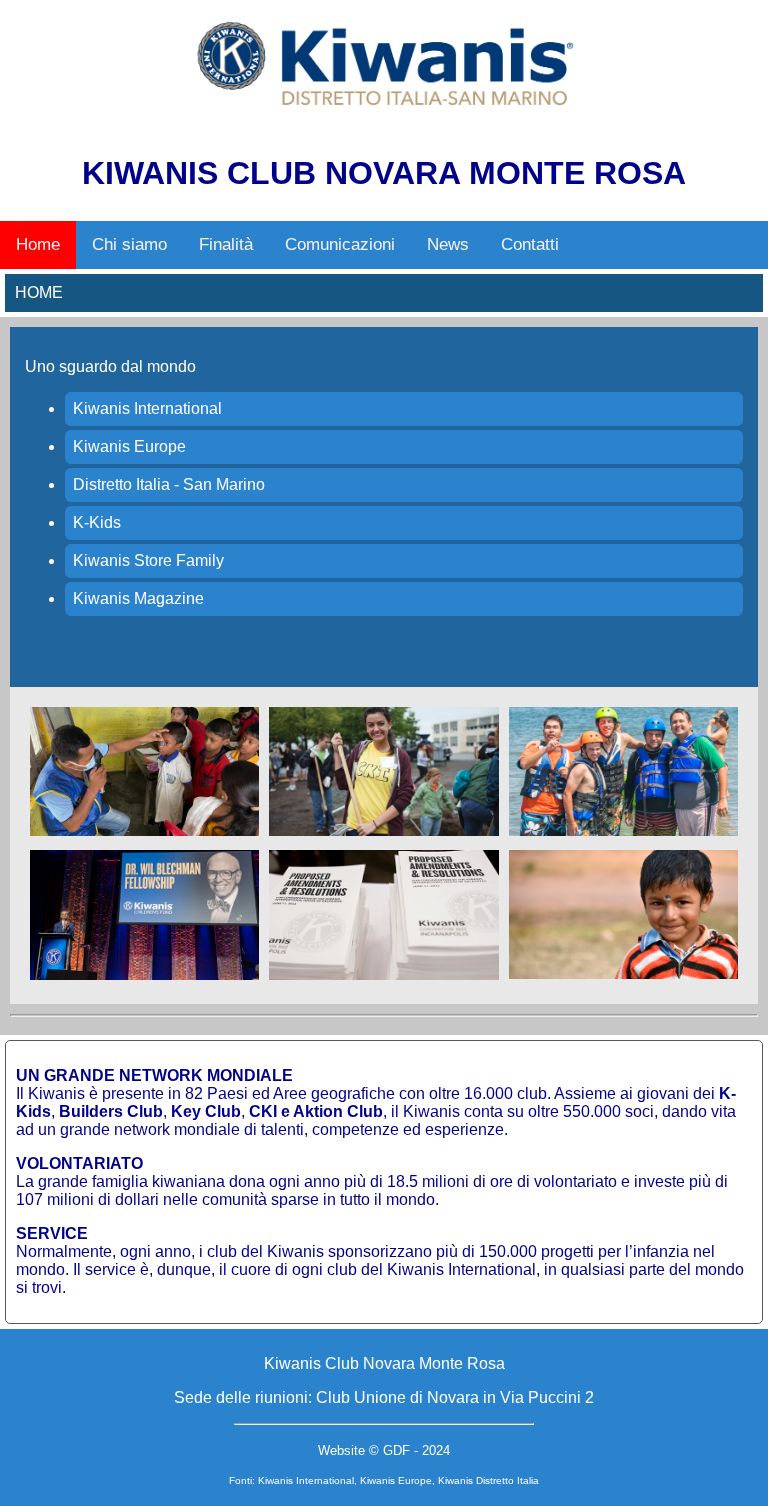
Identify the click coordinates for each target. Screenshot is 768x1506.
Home (38, 244)
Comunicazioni (340, 244)
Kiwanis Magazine (138, 598)
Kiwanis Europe (129, 446)
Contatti (530, 244)
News (448, 244)
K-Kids (97, 522)
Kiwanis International (147, 408)
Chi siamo (129, 244)
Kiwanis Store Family (148, 560)
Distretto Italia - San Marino (169, 484)
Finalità (226, 244)
